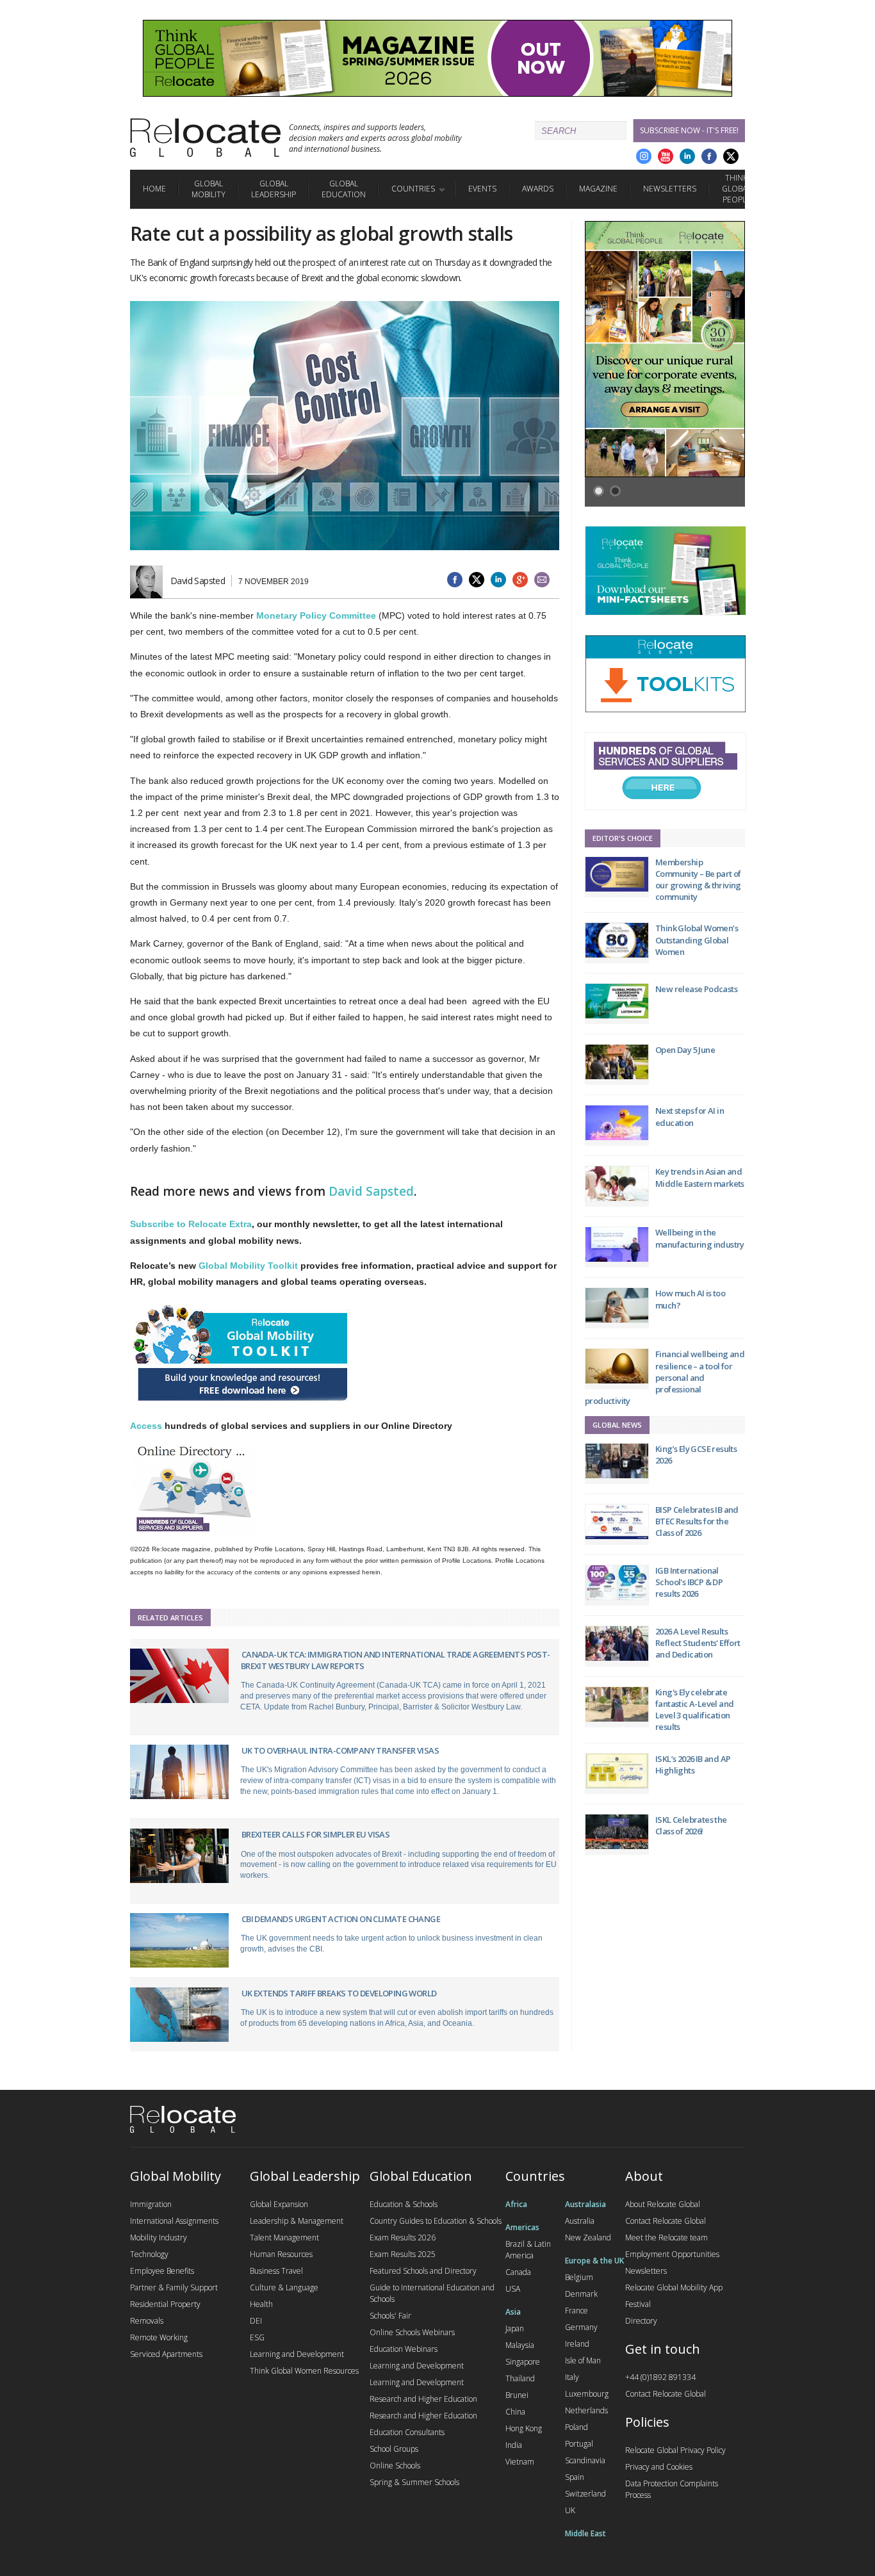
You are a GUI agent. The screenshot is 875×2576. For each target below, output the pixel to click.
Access (146, 1426)
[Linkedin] (687, 156)
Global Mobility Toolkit (248, 1266)
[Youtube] (666, 156)
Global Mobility (209, 189)
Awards (538, 189)
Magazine (598, 189)
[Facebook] (709, 156)
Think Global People (736, 189)
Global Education (344, 189)
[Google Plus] (644, 156)
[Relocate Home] (205, 138)
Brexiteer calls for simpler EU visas (315, 1834)
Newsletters (670, 189)
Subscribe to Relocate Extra (191, 1224)
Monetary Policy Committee (316, 615)
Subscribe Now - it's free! (689, 130)
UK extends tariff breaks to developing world (339, 1993)
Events (482, 189)
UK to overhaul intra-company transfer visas (340, 1750)
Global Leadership (274, 189)
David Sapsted (371, 1191)
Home (154, 189)
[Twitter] (731, 156)
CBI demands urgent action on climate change (341, 1919)
